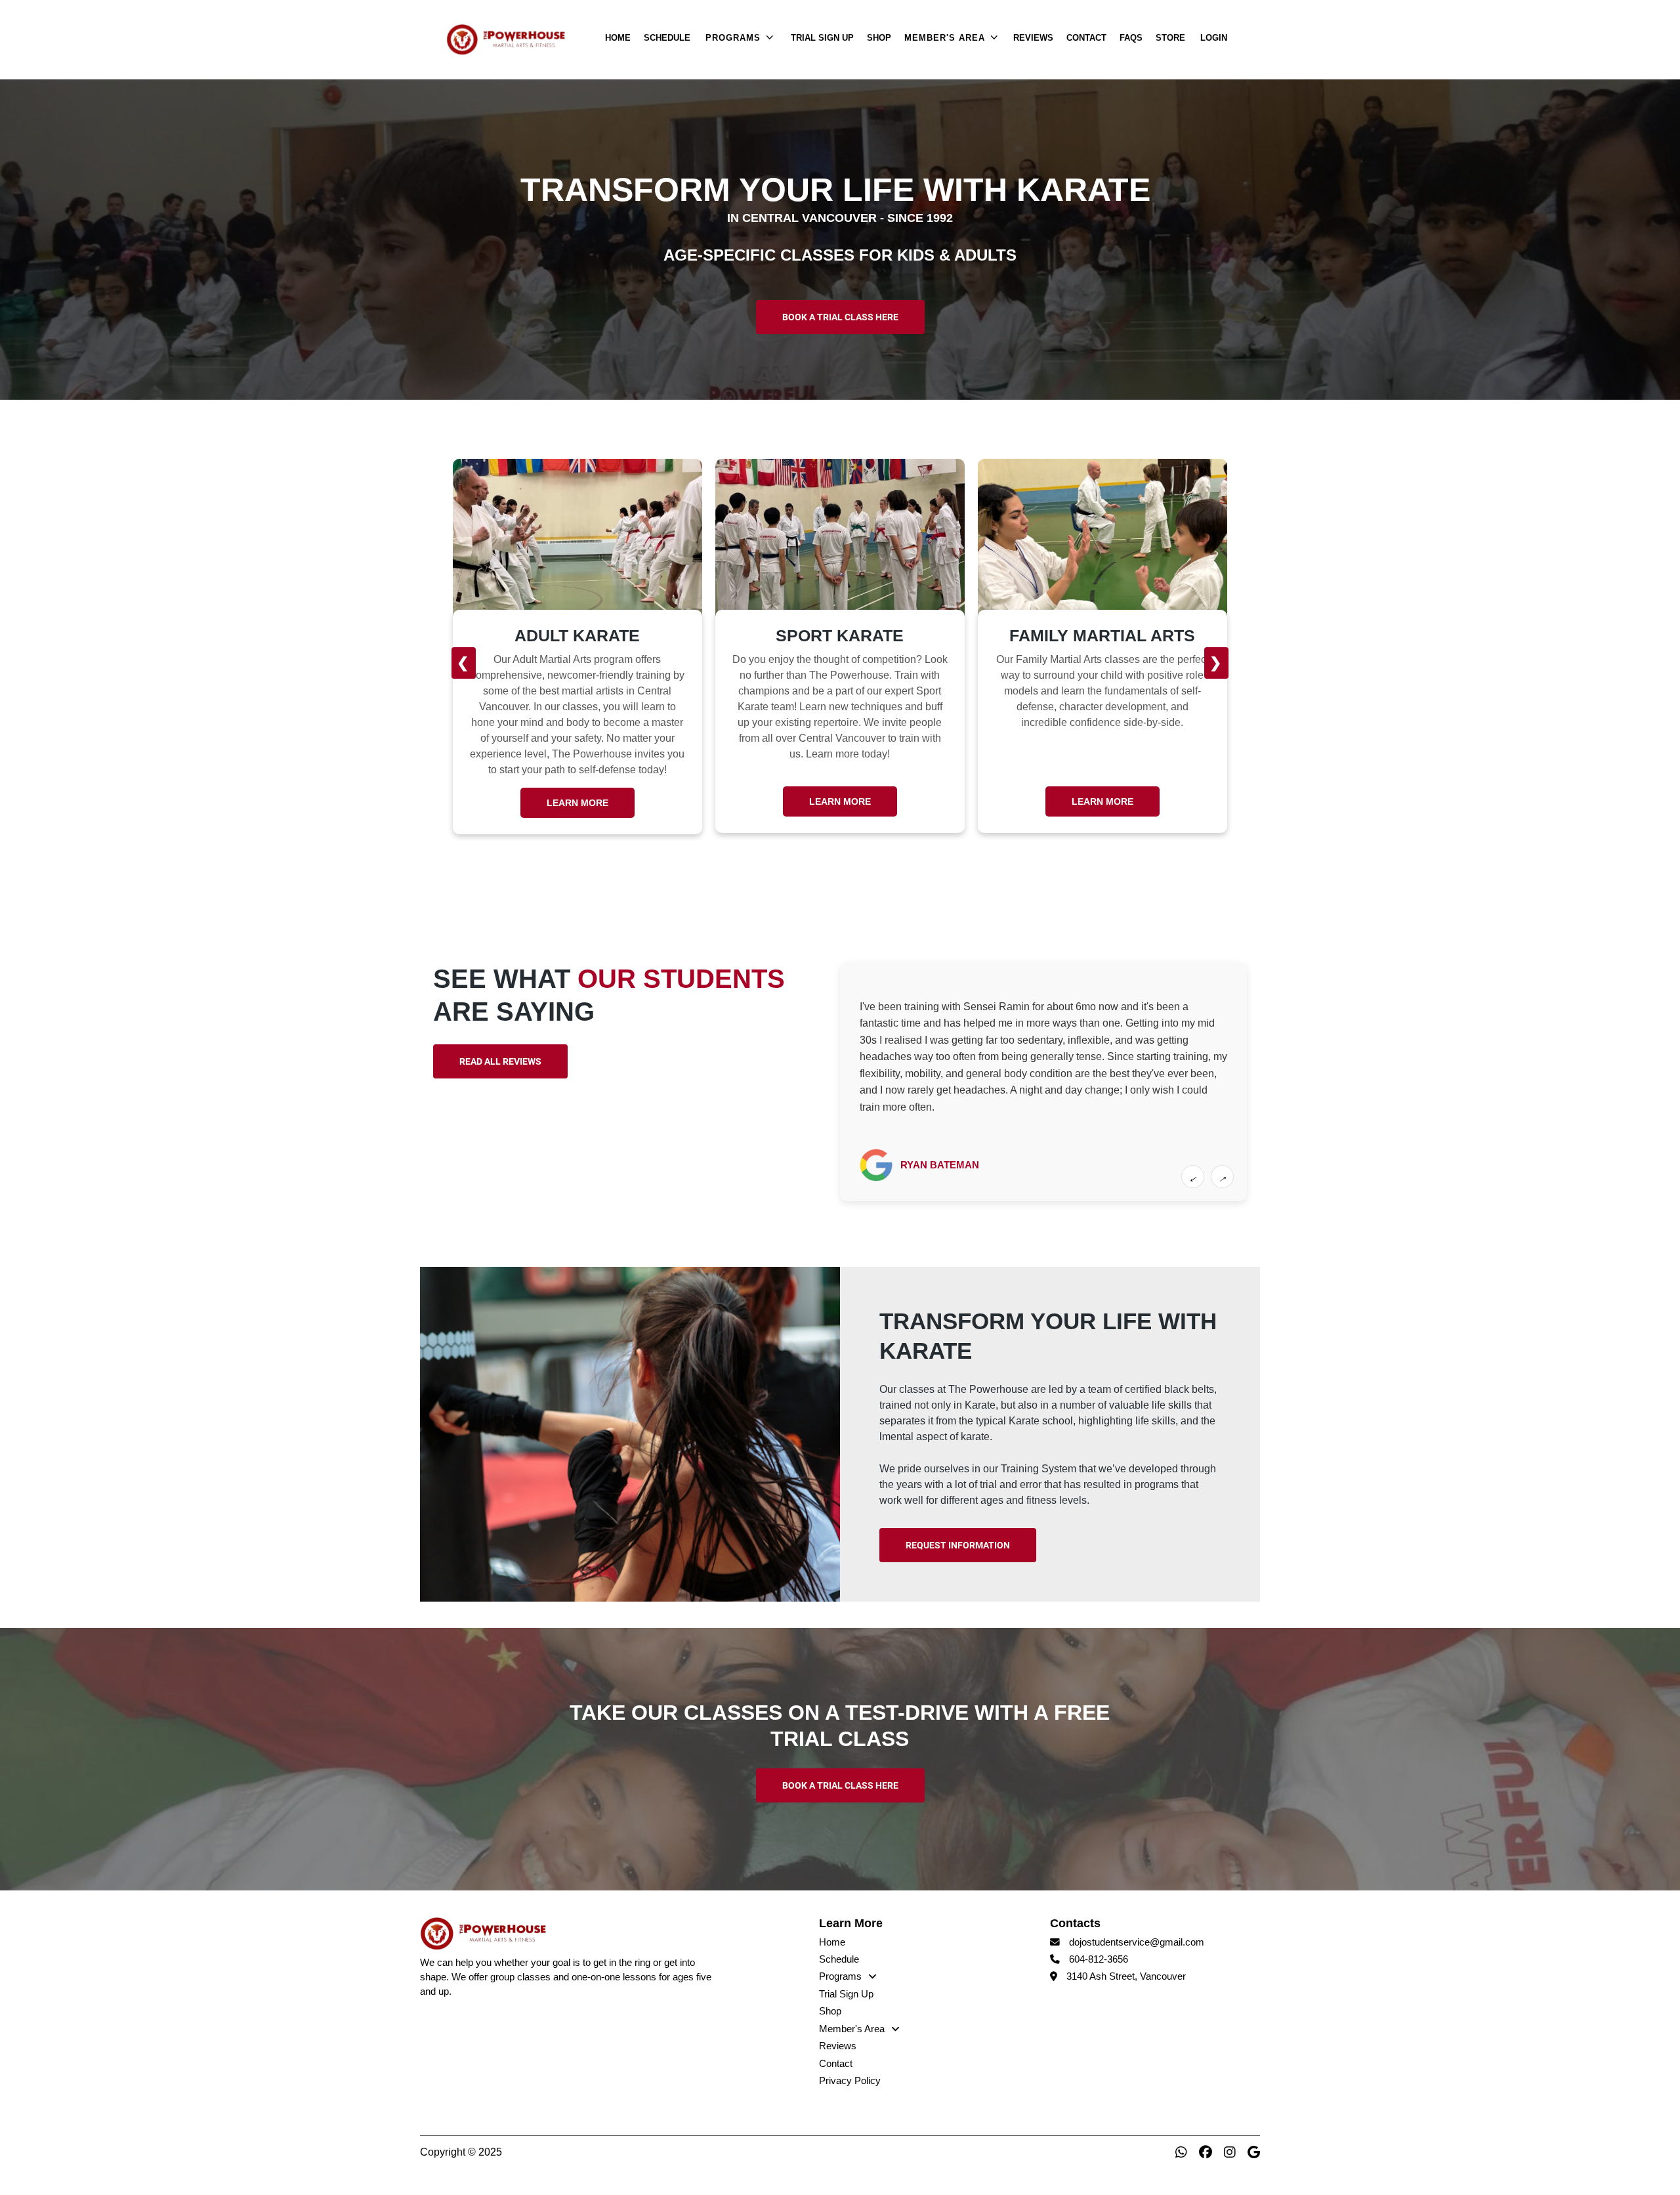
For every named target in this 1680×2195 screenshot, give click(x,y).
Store (1170, 38)
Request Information (958, 1545)
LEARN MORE (577, 801)
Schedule (667, 38)
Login (1214, 38)
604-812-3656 (1099, 1959)
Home (618, 38)
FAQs (1131, 38)
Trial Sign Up (822, 38)
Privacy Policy (850, 2081)
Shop (879, 38)
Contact (1086, 38)
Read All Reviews (500, 1061)
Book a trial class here (840, 317)
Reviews (1033, 38)
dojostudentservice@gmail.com (1137, 1942)
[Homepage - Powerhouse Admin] (522, 39)
